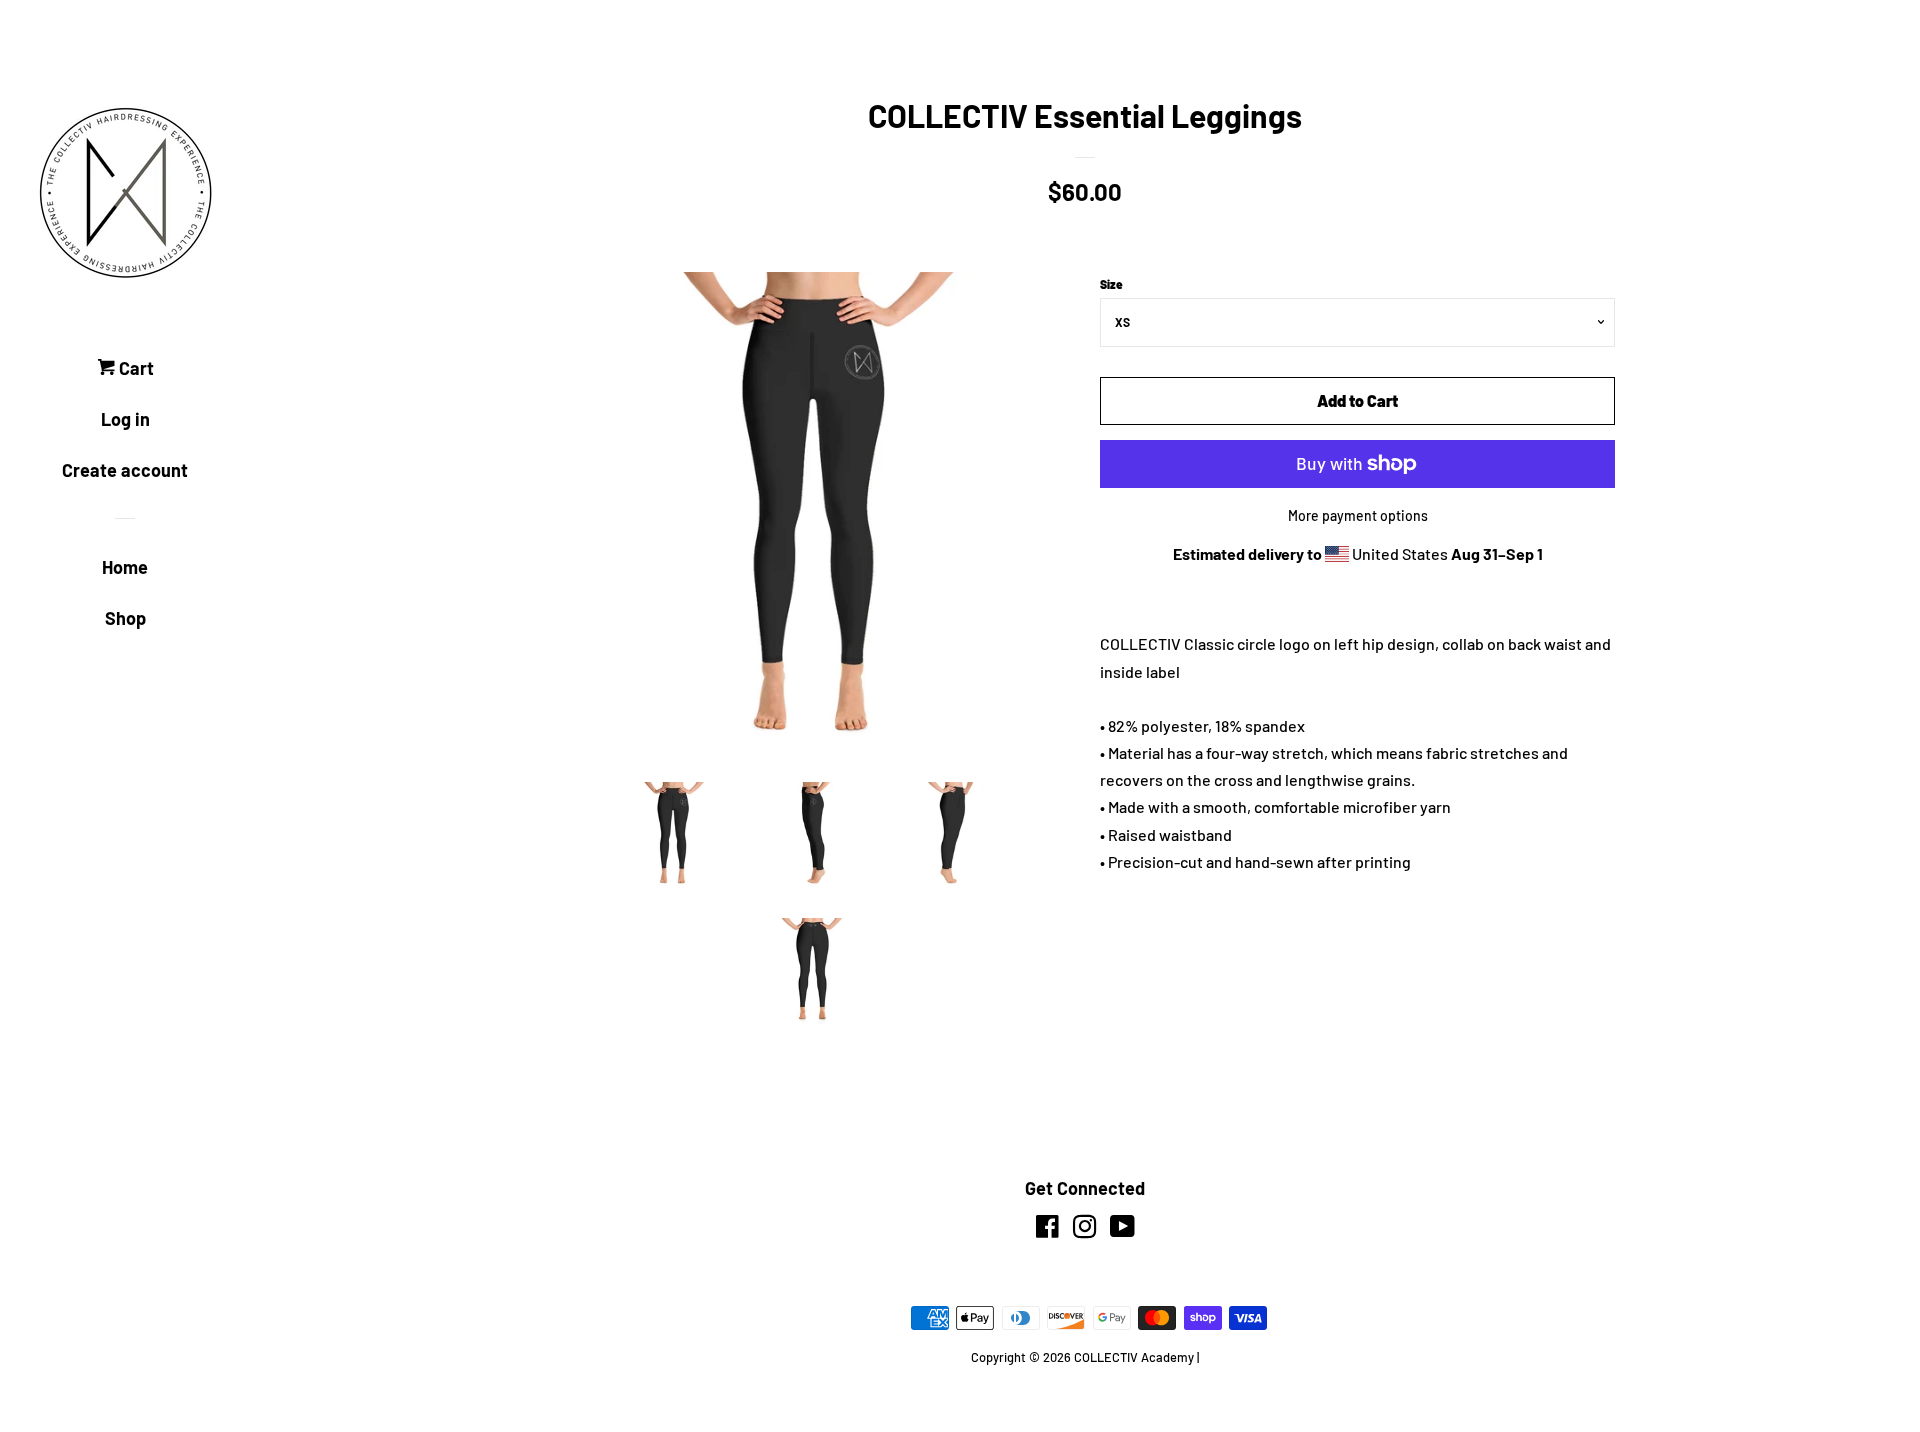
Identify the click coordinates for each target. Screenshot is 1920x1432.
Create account (125, 470)
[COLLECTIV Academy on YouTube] (1122, 1229)
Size (1111, 284)
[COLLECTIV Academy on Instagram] (1085, 1229)
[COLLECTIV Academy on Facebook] (1047, 1229)
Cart (134, 368)
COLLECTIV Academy (1134, 1357)
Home (125, 567)
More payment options (1358, 515)
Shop (125, 618)
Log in (125, 419)
